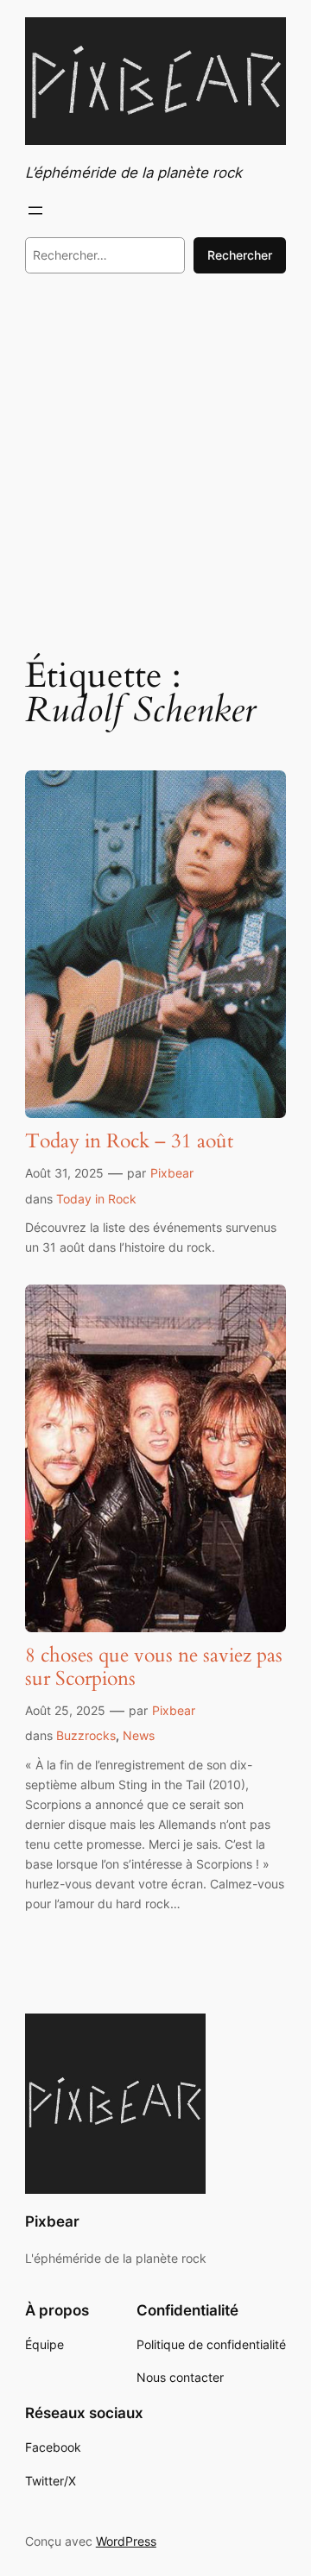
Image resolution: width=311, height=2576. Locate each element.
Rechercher (240, 255)
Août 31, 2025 (64, 1173)
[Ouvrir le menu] (35, 210)
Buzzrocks (86, 1735)
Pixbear (172, 1173)
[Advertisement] (155, 462)
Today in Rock (96, 1199)
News (139, 1735)
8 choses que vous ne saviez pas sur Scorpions (154, 1668)
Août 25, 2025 (65, 1710)
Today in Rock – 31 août (129, 1142)
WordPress (126, 2541)
